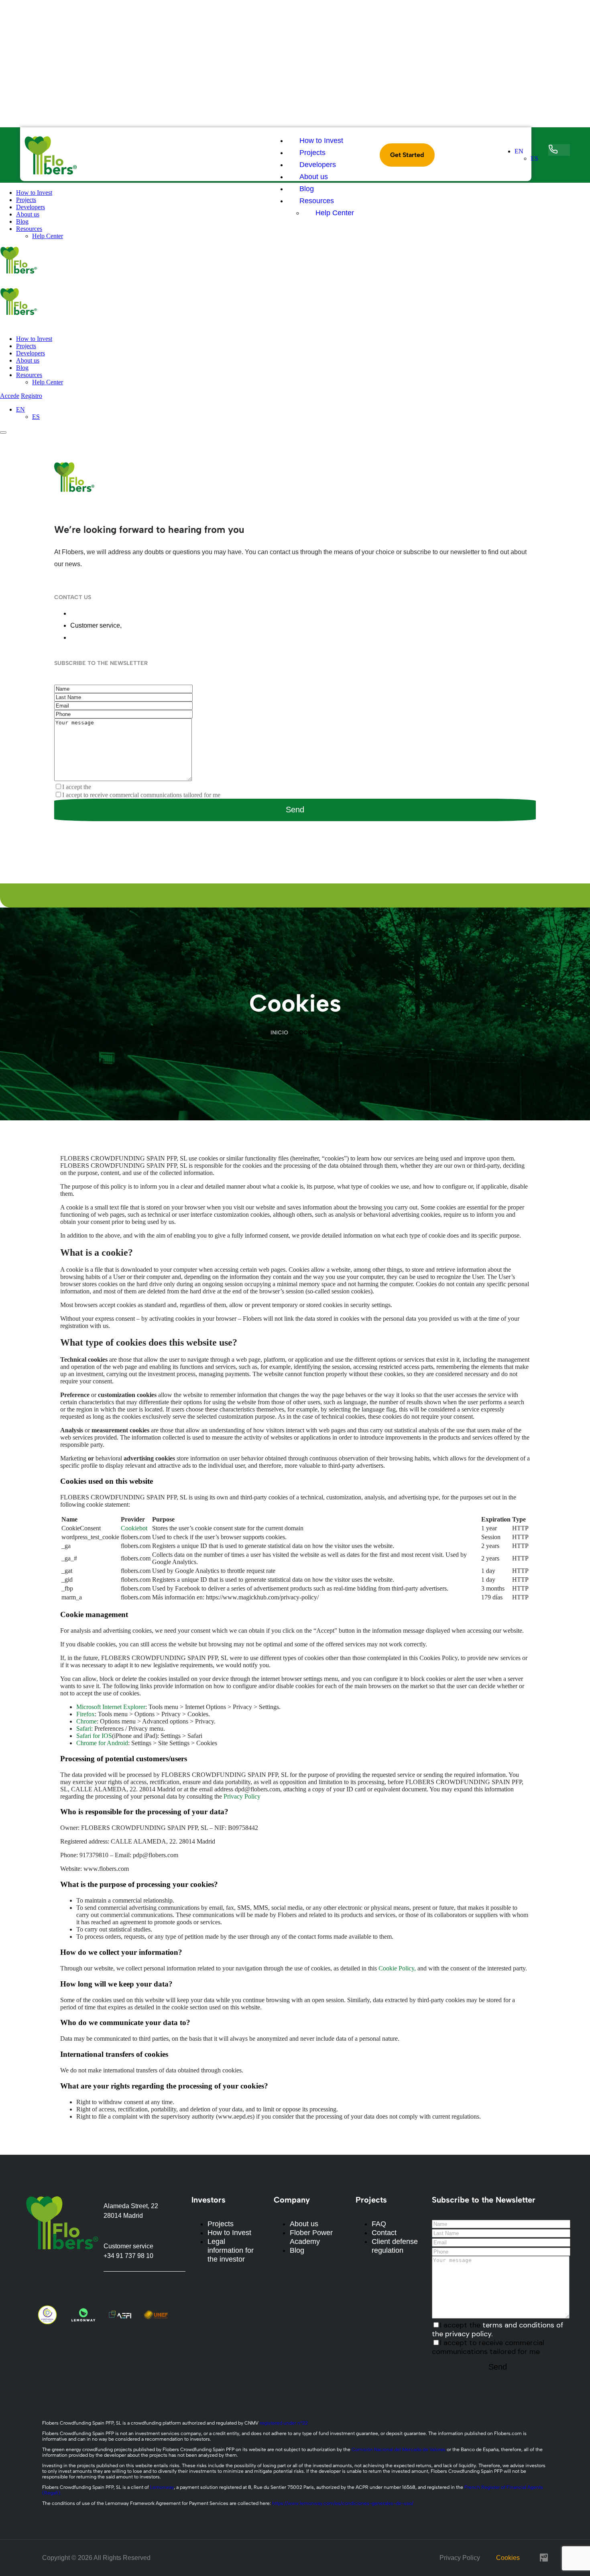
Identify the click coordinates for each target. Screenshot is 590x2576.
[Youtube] (174, 2284)
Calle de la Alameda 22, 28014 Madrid (125, 613)
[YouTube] (128, 869)
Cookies (508, 2558)
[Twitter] (61, 869)
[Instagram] (111, 869)
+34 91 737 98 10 (148, 625)
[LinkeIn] (94, 869)
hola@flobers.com (96, 637)
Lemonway (162, 2487)
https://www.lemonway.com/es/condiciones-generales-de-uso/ (343, 2503)
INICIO (279, 1033)
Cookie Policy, (397, 1968)
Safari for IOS (94, 1736)
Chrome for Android (102, 1743)
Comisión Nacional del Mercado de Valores (399, 2450)
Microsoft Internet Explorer (111, 1707)
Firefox (85, 1714)
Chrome (86, 1721)
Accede (10, 396)
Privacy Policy (242, 1796)
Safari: (84, 1729)
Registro (32, 396)
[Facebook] (77, 869)
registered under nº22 (284, 2423)
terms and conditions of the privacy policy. (146, 787)
